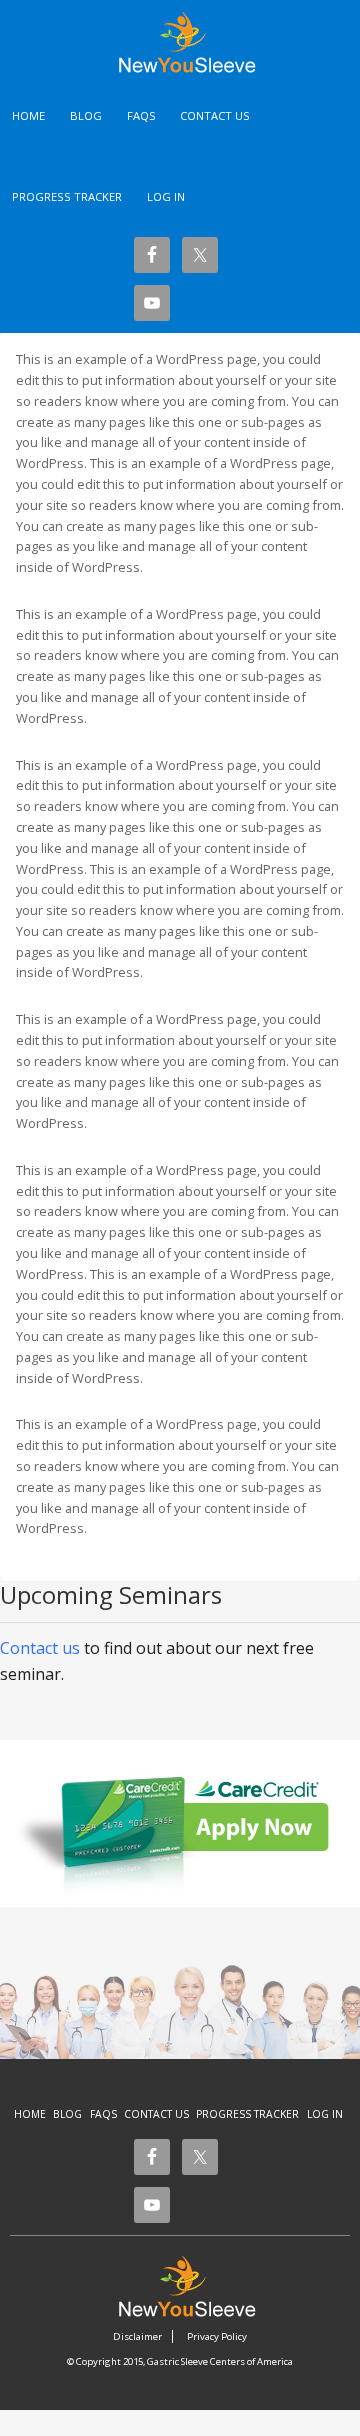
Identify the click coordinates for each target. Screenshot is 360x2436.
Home (30, 2114)
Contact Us (156, 2114)
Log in (166, 196)
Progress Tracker (247, 2114)
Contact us (40, 1648)
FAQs (103, 2114)
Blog (67, 2114)
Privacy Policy (217, 2336)
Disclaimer (137, 2336)
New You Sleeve (197, 42)
